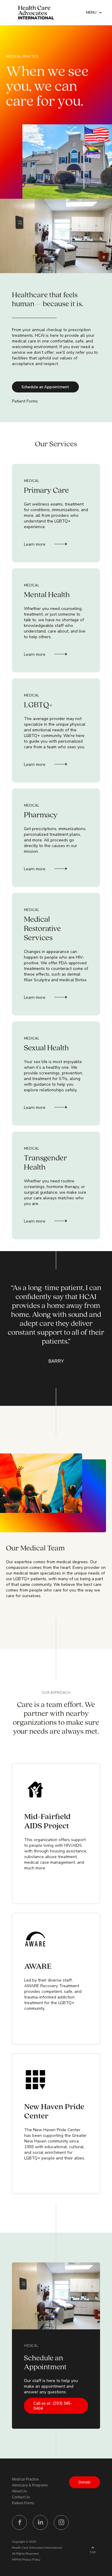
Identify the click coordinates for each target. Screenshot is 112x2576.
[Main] (36, 13)
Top (93, 2552)
